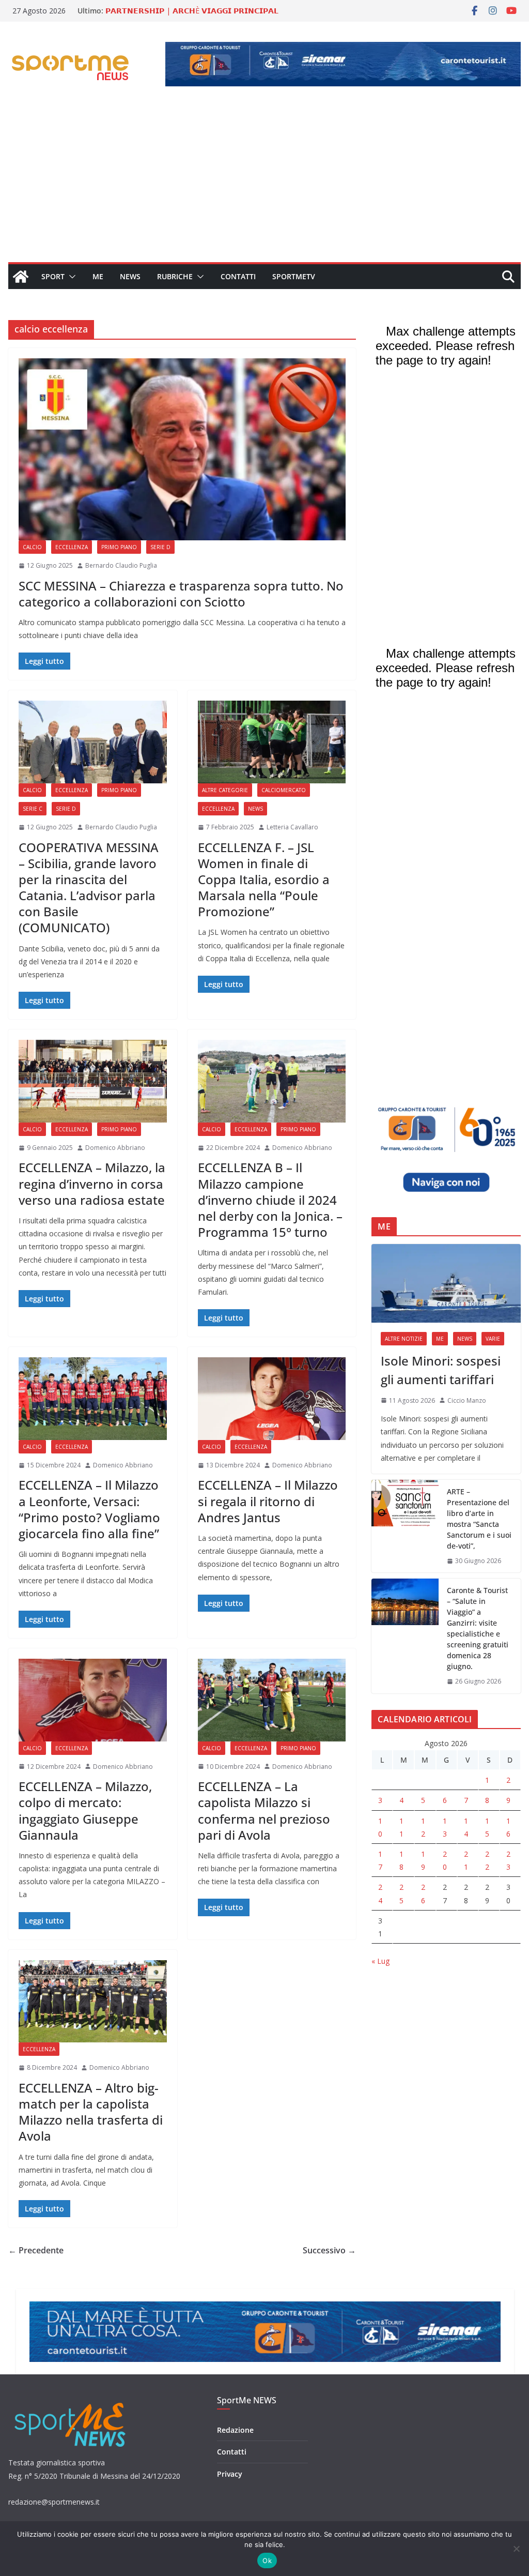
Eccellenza (72, 547)
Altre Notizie (404, 1339)
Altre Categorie (225, 790)
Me (98, 276)
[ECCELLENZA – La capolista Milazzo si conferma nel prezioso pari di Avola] (272, 1700)
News (130, 276)
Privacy (230, 2474)
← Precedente (36, 2250)
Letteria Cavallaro (292, 827)
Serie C (33, 809)
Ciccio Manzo (467, 1400)
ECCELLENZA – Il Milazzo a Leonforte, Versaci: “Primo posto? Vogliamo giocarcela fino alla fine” (89, 1509)
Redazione (235, 2430)
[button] (70, 277)
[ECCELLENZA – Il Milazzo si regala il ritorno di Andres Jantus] (272, 1398)
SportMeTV (294, 276)
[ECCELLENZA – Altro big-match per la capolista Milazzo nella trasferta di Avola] (93, 2001)
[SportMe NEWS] (21, 277)
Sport (53, 276)
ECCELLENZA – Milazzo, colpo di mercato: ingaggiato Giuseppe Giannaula (85, 1810)
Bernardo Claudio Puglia (121, 565)
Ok (267, 2560)
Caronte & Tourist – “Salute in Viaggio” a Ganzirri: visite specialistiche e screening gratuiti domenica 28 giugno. (478, 1628)
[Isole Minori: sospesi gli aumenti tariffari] (446, 1283)
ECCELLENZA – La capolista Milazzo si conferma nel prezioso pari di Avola (264, 1810)
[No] (516, 2549)
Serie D (160, 547)
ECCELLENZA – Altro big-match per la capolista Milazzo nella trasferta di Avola (91, 2112)
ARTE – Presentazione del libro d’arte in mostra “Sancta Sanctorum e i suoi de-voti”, (479, 1519)
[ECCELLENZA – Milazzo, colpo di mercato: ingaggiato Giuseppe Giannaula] (93, 1700)
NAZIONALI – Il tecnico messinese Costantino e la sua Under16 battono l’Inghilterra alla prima (196, 12)
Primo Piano (119, 547)
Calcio (32, 547)
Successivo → (329, 2250)
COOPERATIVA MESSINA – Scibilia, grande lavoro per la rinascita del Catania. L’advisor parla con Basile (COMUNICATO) (89, 888)
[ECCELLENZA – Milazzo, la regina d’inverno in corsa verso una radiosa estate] (93, 1081)
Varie (493, 1339)
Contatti (238, 276)
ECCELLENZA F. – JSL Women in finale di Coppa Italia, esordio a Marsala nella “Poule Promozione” (264, 880)
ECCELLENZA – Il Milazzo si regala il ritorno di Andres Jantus (268, 1501)
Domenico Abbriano (115, 1148)
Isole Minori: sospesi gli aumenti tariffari (441, 1370)
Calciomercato (284, 790)
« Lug (380, 1961)
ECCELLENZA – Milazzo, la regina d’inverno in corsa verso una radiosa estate (92, 1183)
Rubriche (175, 276)
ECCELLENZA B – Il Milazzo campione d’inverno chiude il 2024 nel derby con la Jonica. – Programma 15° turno (270, 1200)
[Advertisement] (264, 185)
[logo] (71, 2401)
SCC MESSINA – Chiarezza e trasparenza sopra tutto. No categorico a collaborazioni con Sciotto (181, 594)
